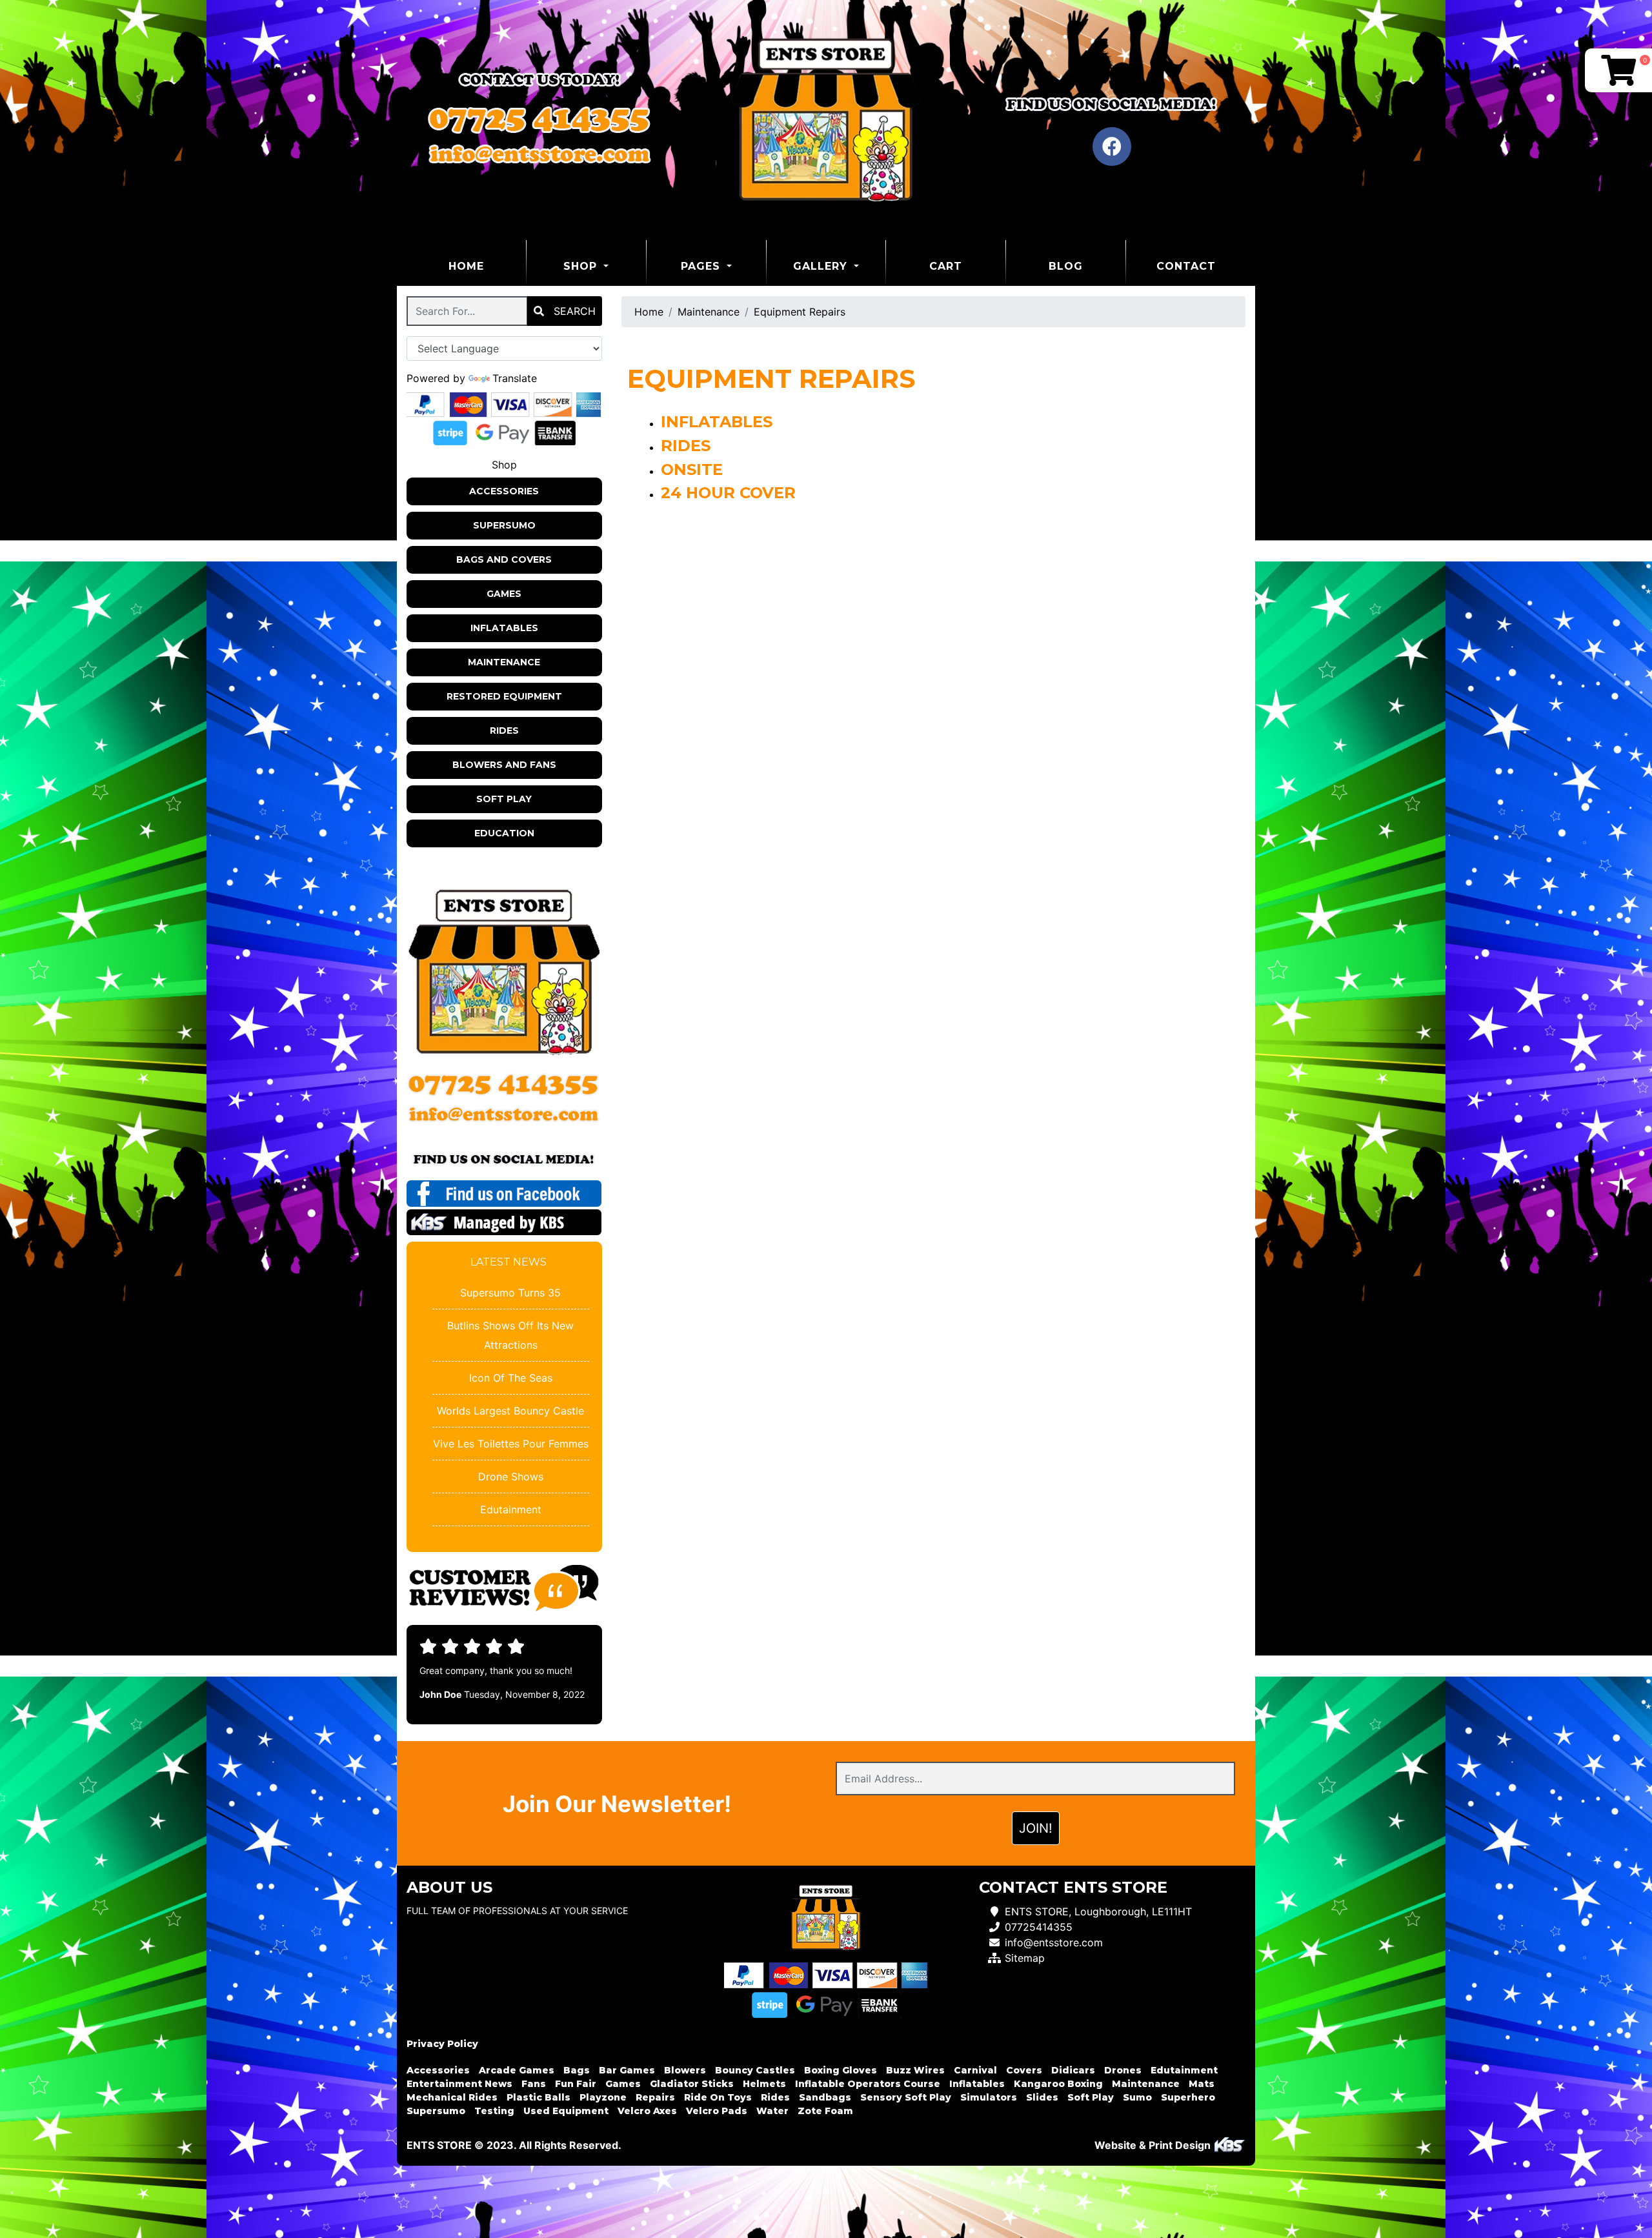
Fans (534, 2084)
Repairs (655, 2097)
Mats (1202, 2084)
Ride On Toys (718, 2097)
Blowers (685, 2070)
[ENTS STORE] (826, 120)
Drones (1123, 2070)
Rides (504, 731)
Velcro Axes (647, 2111)
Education (504, 833)
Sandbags (825, 2097)
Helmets (764, 2084)
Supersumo (504, 525)
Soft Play (504, 799)
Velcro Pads (717, 2111)
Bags (577, 2070)
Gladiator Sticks (692, 2084)
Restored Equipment (504, 696)
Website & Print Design (1154, 2145)
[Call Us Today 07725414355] (504, 1085)
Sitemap (1025, 1958)
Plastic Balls (539, 2097)
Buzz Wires (915, 2070)
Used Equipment (566, 2111)
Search (573, 311)
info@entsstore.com (1054, 1942)
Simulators (989, 2097)
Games (504, 594)
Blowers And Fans (504, 765)
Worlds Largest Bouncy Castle (510, 1411)
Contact (1186, 266)
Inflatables (504, 628)
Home (487, 266)
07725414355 (1039, 1927)
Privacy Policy (442, 2044)
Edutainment (511, 1509)
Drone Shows (511, 1477)
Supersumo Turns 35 (510, 1293)
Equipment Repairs (800, 312)
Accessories (504, 491)
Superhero (1188, 2097)
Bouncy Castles (755, 2070)
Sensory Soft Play (906, 2097)
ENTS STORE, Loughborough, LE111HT (1098, 1911)
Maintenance (504, 662)
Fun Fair (576, 2084)
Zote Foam (825, 2111)
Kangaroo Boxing (1058, 2084)
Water (772, 2111)
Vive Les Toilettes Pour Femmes (511, 1444)
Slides (1042, 2097)
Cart (946, 266)
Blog (1066, 266)
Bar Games (627, 2070)
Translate (515, 378)
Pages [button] (702, 266)
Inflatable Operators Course (868, 2084)
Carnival (975, 2070)
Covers (1024, 2070)
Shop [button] (582, 266)
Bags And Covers (504, 559)
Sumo (1137, 2097)
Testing (494, 2111)
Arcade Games (517, 2070)
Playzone (603, 2097)
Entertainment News (459, 2084)
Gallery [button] (822, 266)
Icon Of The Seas (511, 1378)
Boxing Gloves (841, 2070)
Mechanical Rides (452, 2097)
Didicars (1073, 2070)
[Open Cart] (1618, 70)
